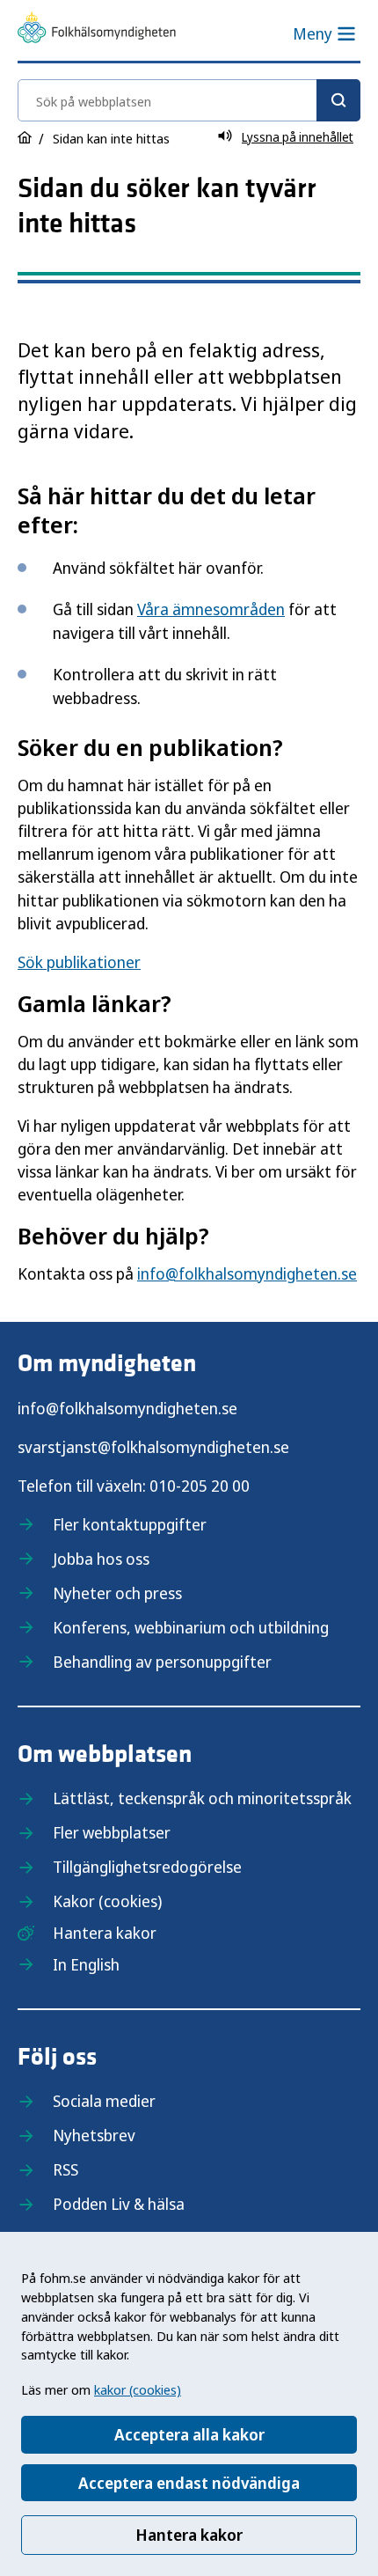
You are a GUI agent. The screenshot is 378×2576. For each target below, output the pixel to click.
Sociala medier (104, 2101)
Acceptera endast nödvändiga (189, 2483)
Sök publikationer (79, 962)
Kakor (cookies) (107, 1901)
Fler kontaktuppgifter (130, 1524)
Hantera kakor (189, 2535)
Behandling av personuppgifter (162, 1662)
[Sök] (338, 100)
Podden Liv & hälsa (119, 2204)
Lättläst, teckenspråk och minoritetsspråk (202, 1798)
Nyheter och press (117, 1593)
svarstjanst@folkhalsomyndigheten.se (153, 1447)
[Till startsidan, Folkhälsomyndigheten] (97, 30)
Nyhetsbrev (94, 2135)
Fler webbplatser (112, 1832)
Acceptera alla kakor (189, 2434)
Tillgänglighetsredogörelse (147, 1867)
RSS (65, 2169)
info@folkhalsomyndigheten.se (247, 1273)
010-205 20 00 (200, 1486)
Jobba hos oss (101, 1559)
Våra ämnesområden (211, 609)
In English (86, 1964)
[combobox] (189, 100)
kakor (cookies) (138, 2389)
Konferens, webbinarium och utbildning (191, 1627)
